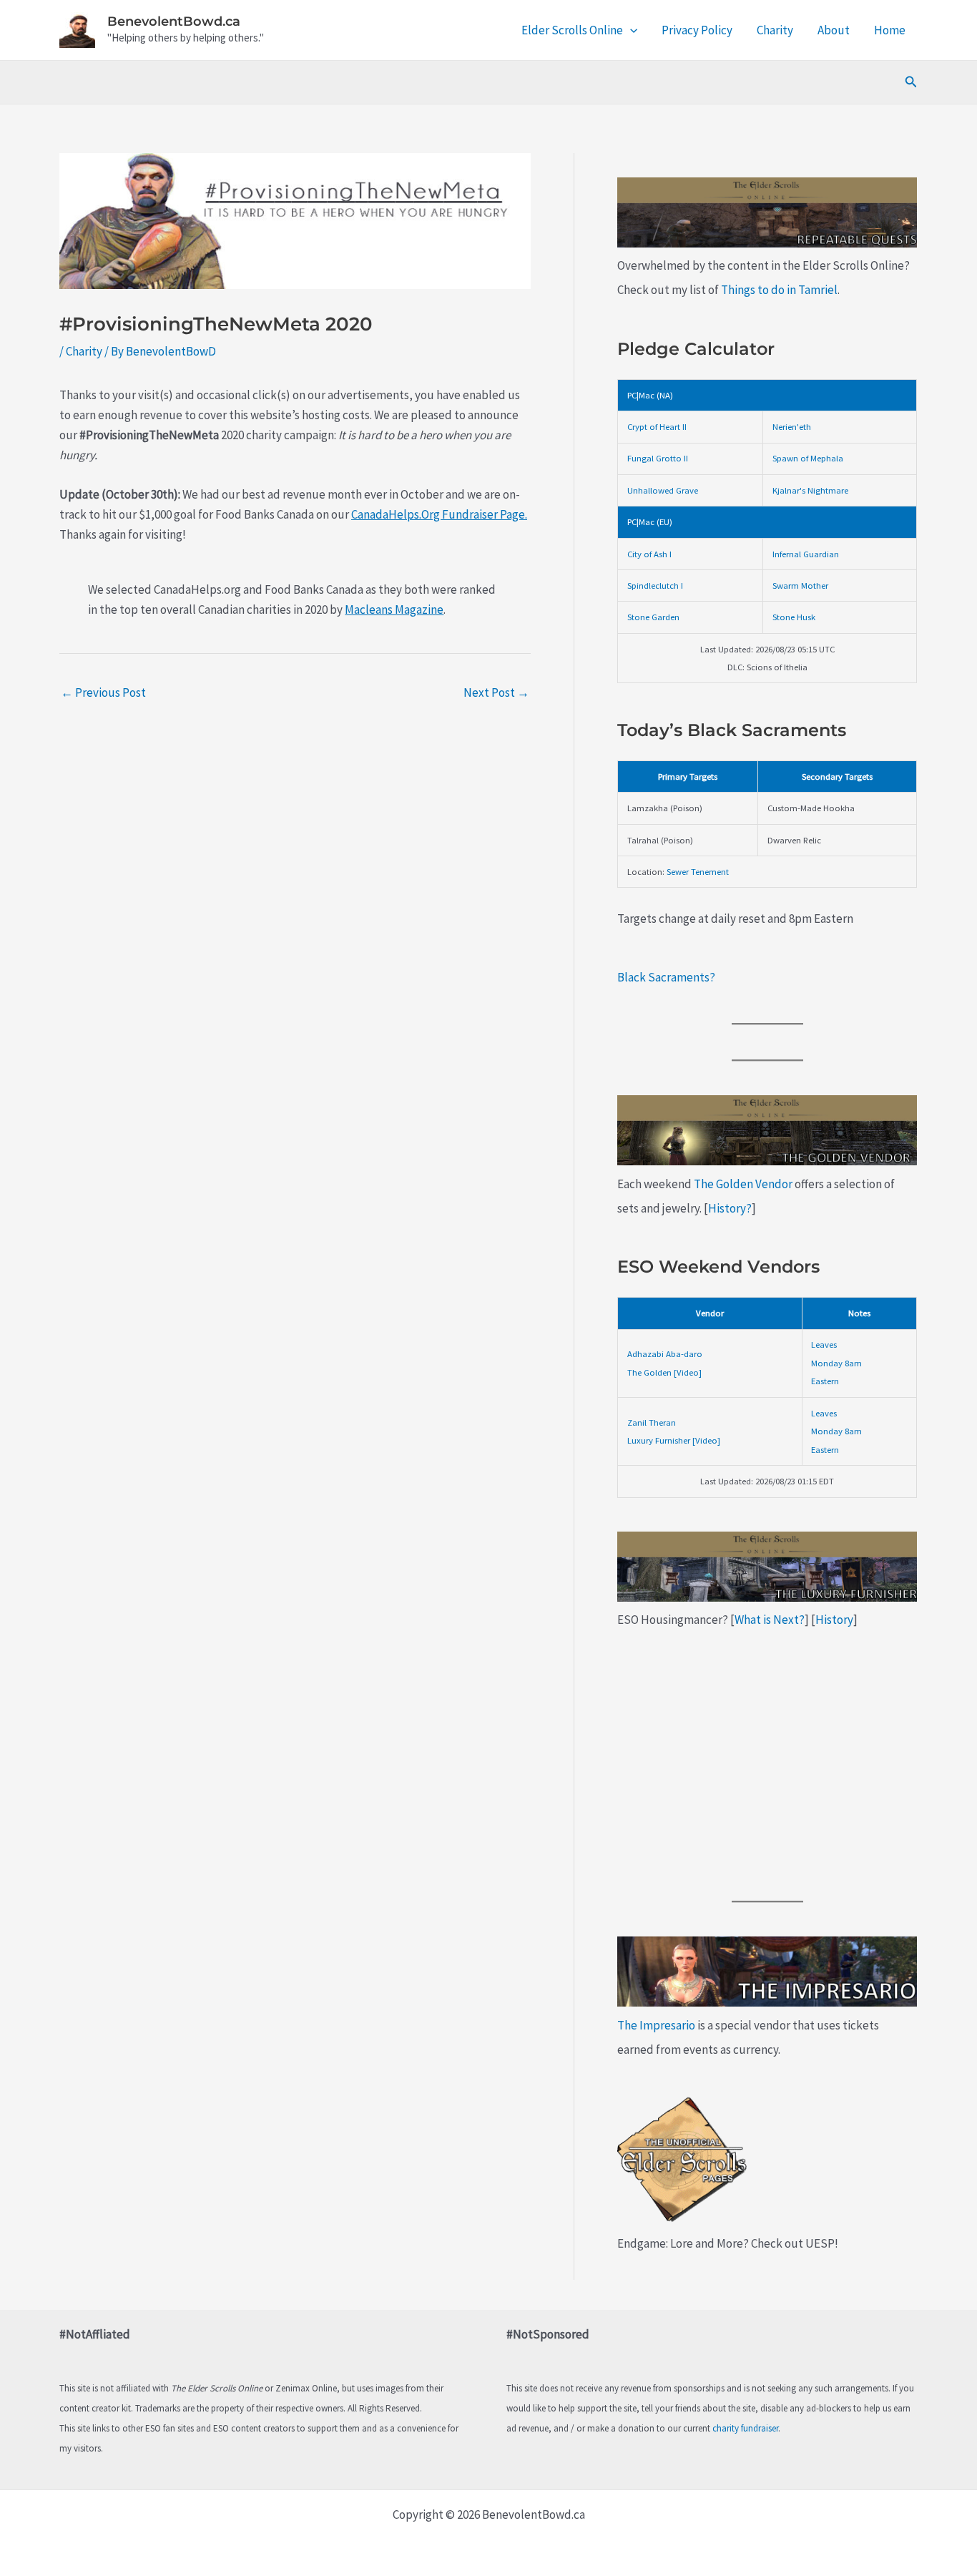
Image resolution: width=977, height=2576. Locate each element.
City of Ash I (649, 554)
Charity (775, 30)
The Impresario (656, 2025)
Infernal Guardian (806, 554)
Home (890, 30)
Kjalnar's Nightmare (810, 490)
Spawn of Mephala (808, 458)
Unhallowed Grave (663, 490)
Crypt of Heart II (657, 426)
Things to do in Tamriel (779, 290)
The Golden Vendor (743, 1184)
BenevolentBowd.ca (174, 21)
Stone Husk (794, 617)
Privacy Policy (697, 30)
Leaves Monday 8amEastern (836, 1362)
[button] (630, 30)
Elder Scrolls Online (572, 30)
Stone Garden (653, 617)
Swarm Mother (800, 585)
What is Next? (770, 1620)
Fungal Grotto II (658, 458)
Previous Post (103, 692)
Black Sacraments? (666, 977)
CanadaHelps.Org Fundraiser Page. (439, 514)
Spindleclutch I (655, 585)
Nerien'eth (792, 426)
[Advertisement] (767, 1766)
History (834, 1620)
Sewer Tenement (698, 871)
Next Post (496, 692)
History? (730, 1208)
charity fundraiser (745, 2428)
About (834, 30)
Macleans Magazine (394, 609)
